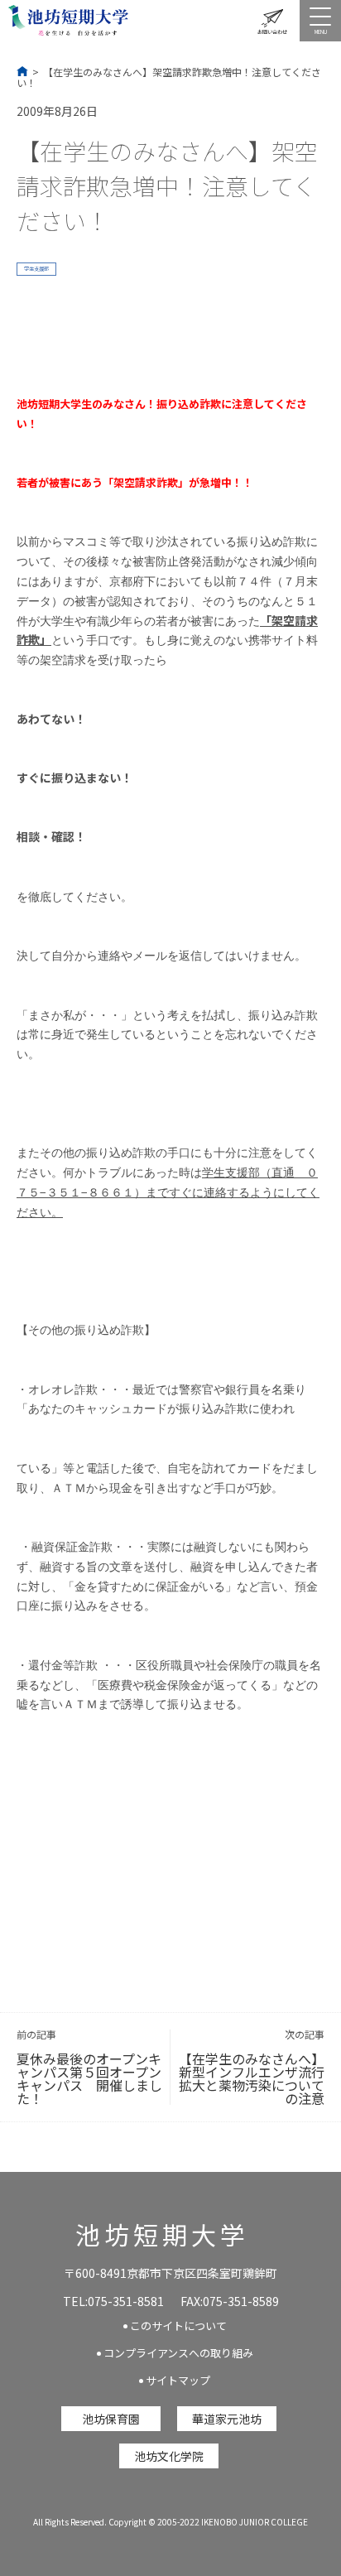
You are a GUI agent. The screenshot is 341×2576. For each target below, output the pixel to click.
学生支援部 (36, 269)
